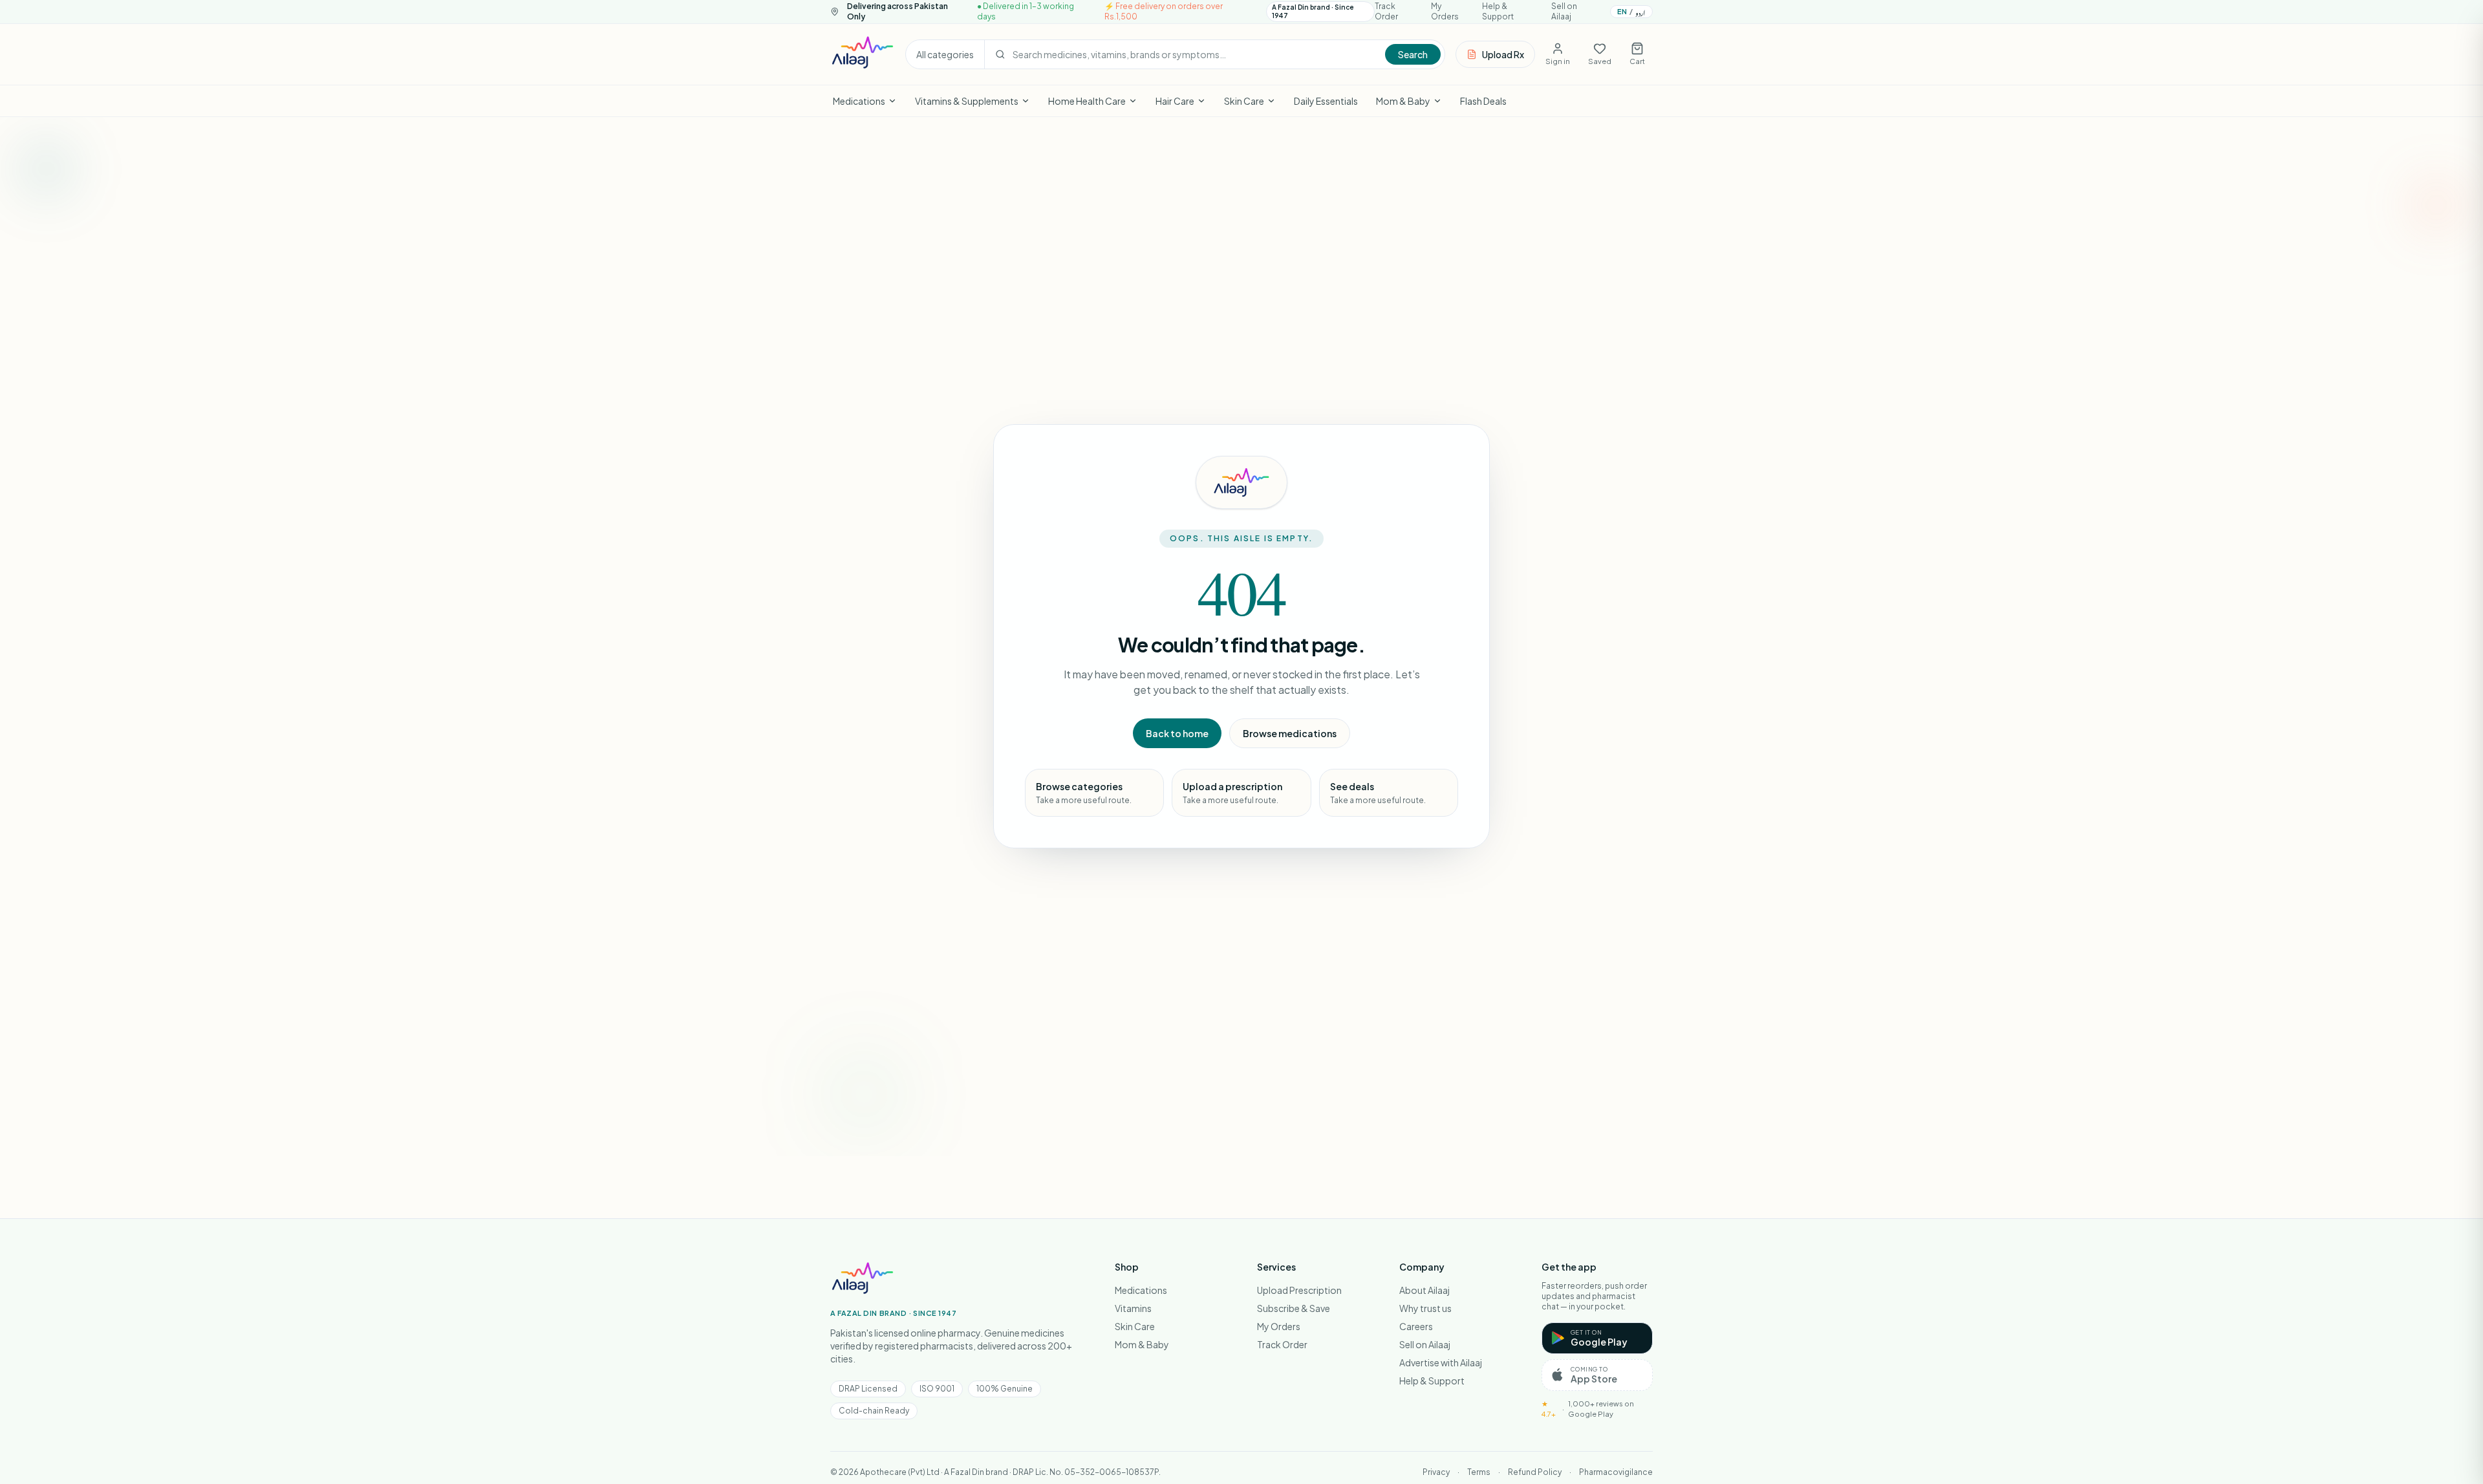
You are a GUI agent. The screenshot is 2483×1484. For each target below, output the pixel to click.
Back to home (1177, 733)
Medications (859, 101)
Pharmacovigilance (1616, 1472)
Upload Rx (1503, 54)
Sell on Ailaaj (1564, 11)
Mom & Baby (1403, 101)
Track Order (1386, 11)
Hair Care (1175, 101)
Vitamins (1133, 1308)
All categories (945, 54)
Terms (1479, 1472)
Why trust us (1425, 1308)
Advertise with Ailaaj (1441, 1362)
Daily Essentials (1326, 101)
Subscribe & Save (1294, 1308)
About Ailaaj (1424, 1290)
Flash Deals (1483, 101)
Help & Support (1498, 11)
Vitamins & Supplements (967, 101)
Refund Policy (1535, 1472)
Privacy (1436, 1472)
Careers (1416, 1326)
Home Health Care (1087, 101)
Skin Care (1244, 101)
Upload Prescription (1299, 1290)
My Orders (1445, 11)
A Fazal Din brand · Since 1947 (1313, 11)
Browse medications (1290, 733)
